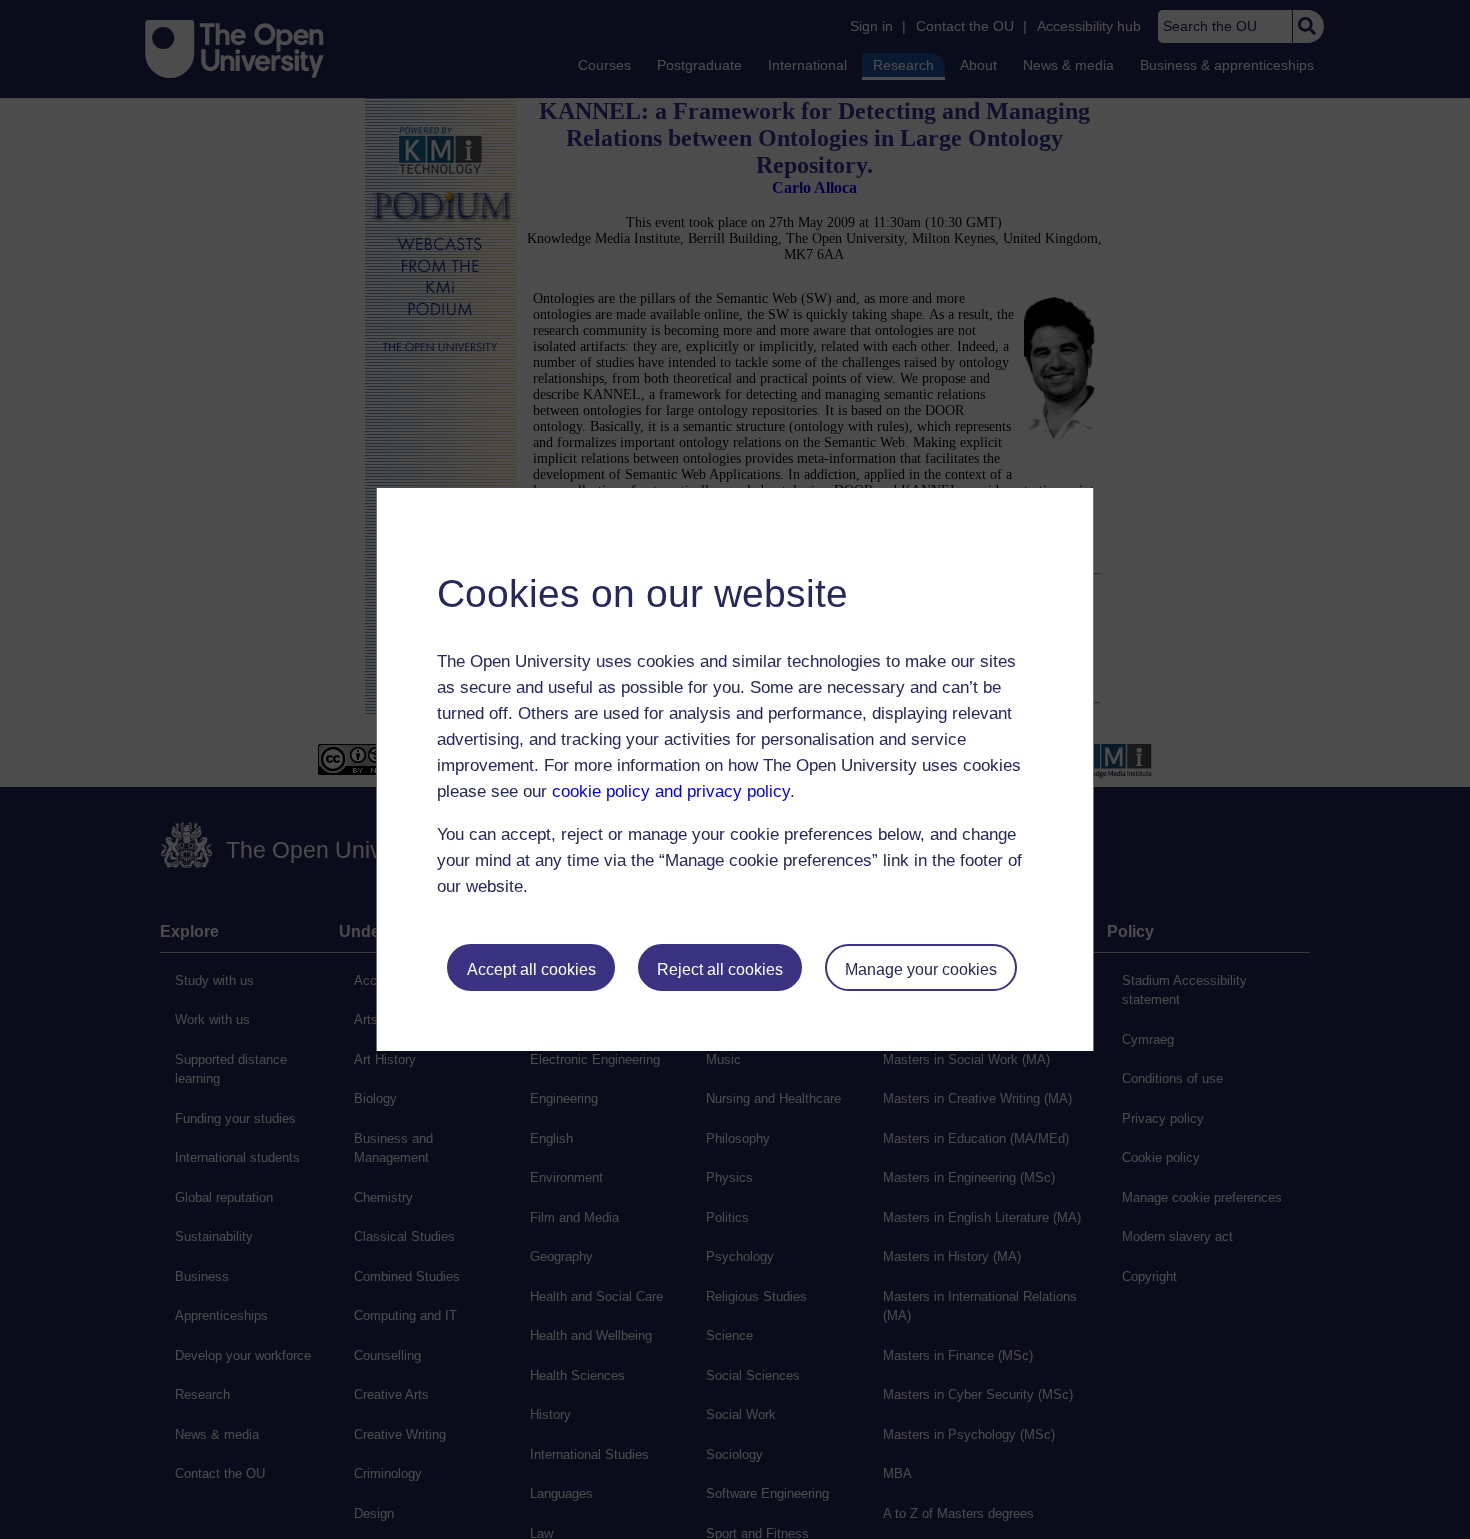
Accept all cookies (531, 969)
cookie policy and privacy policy (671, 791)
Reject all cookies (720, 969)
